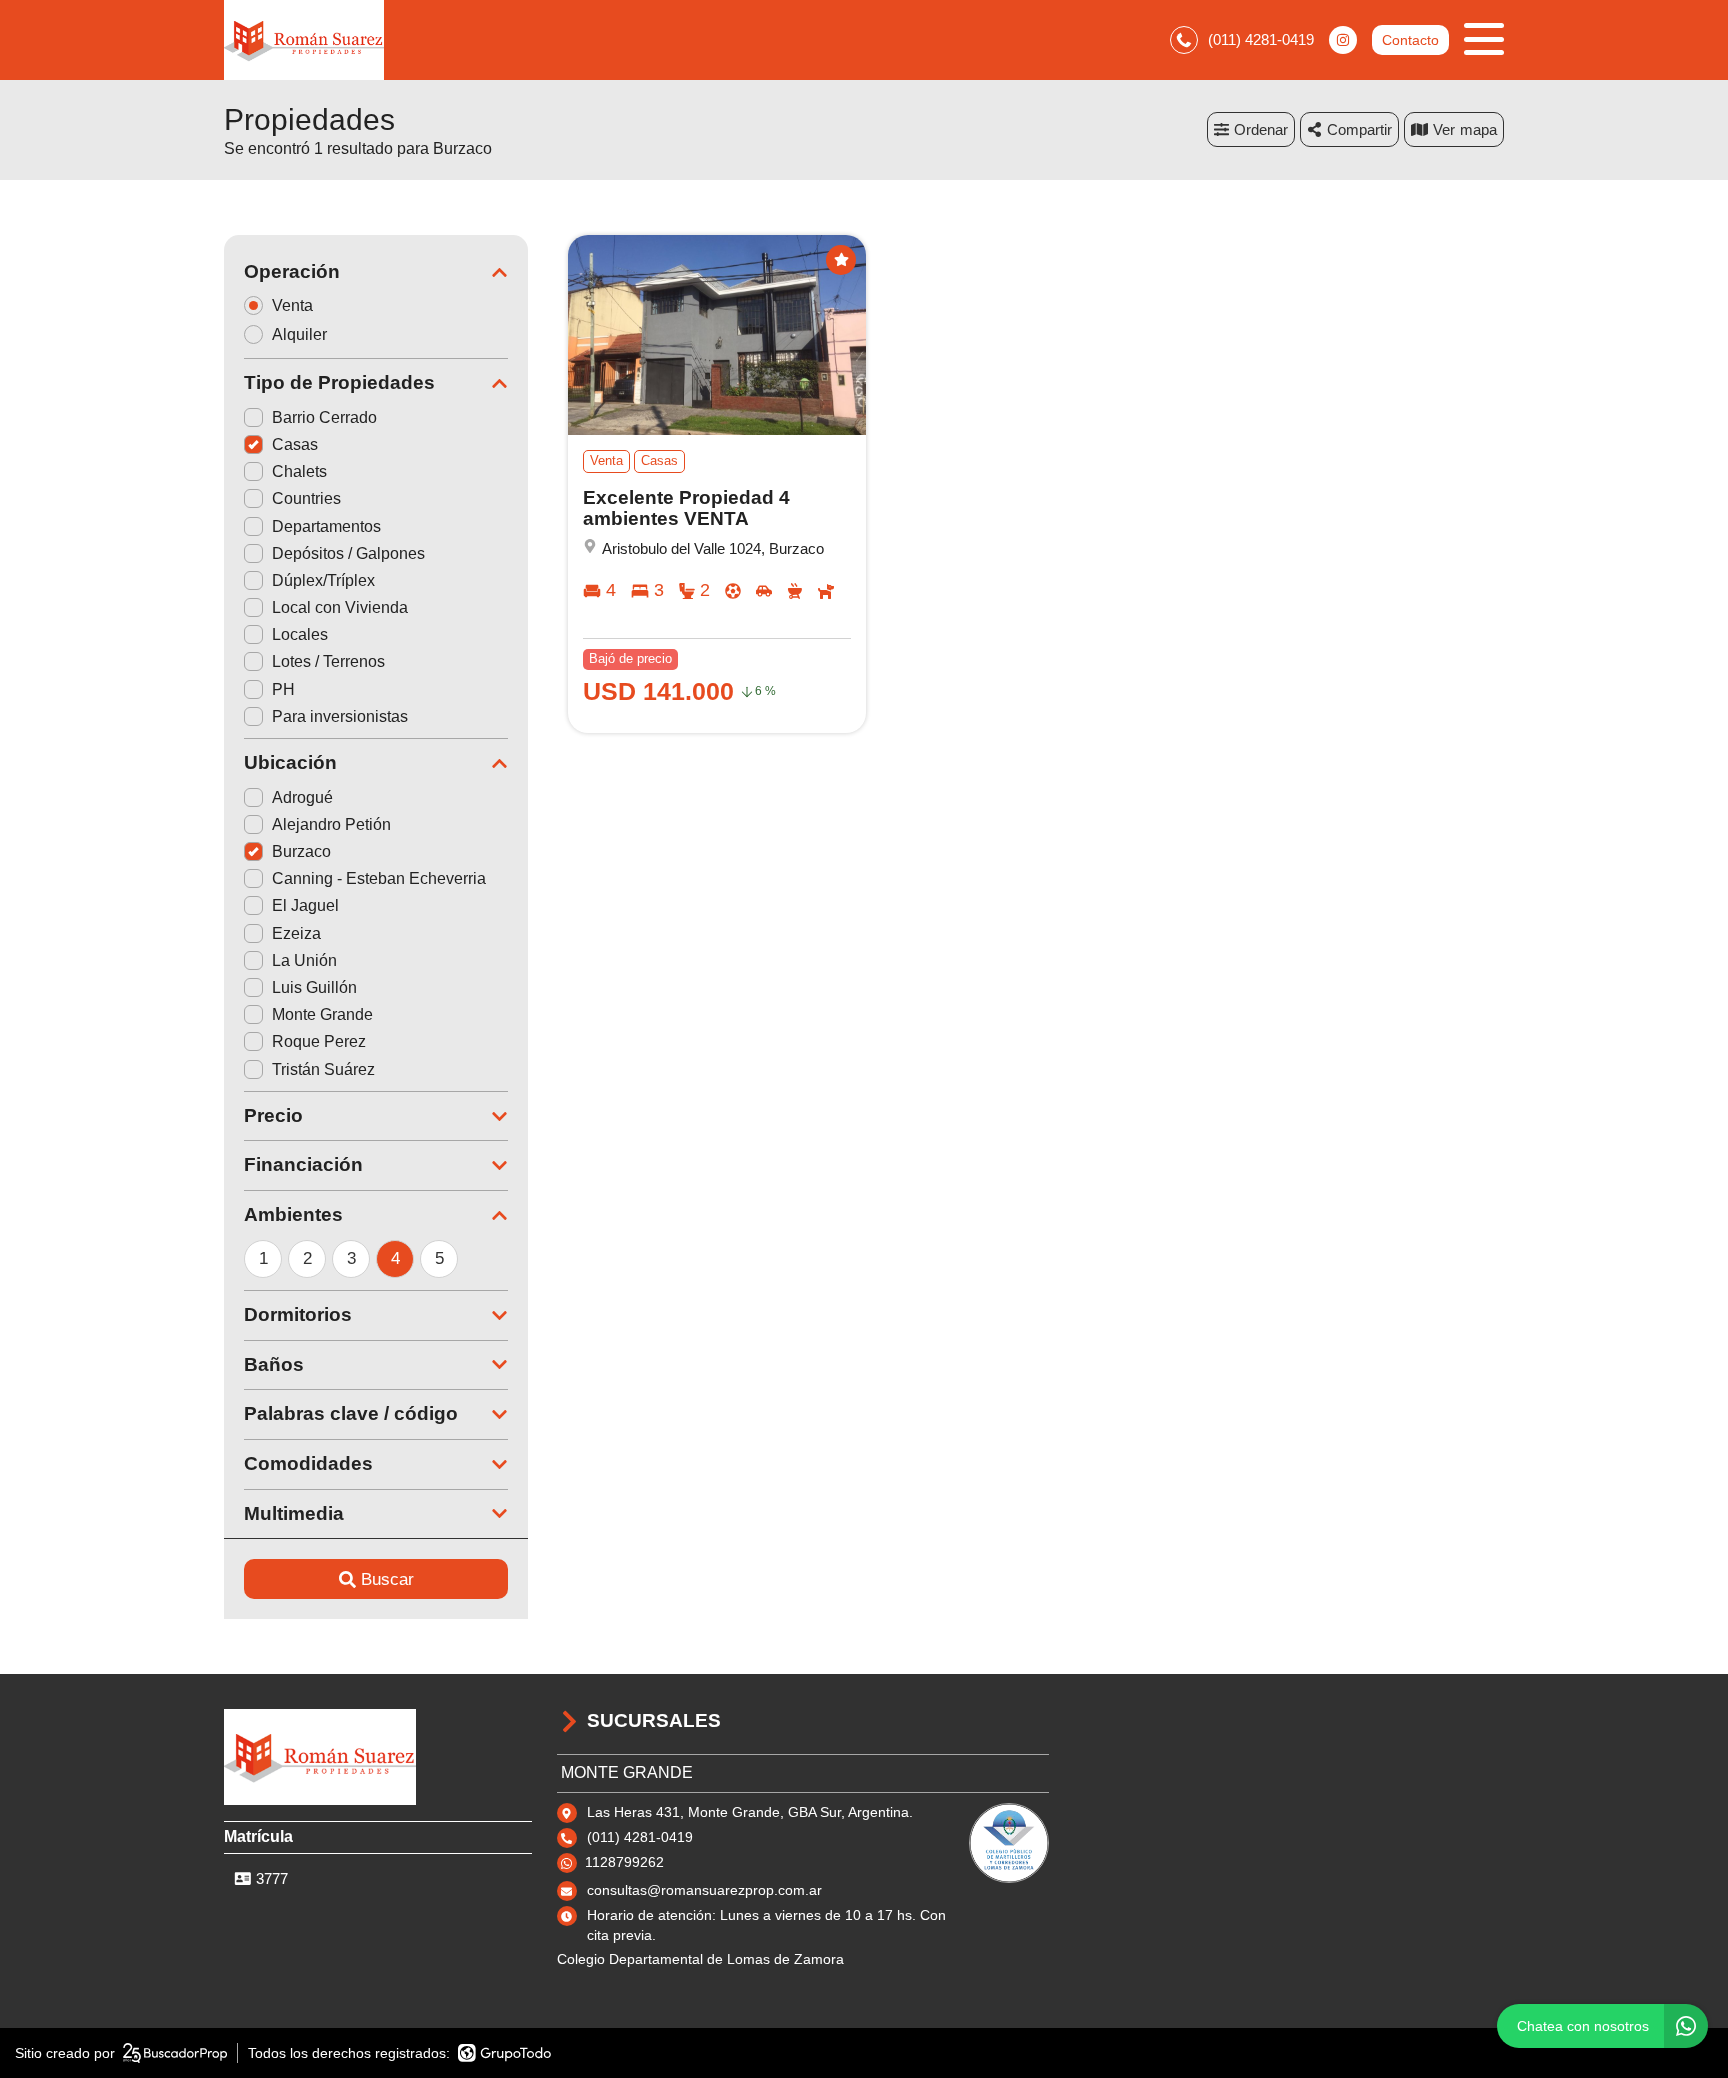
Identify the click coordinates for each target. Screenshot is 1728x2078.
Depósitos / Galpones (348, 553)
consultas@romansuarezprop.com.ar (704, 1890)
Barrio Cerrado (324, 417)
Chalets (299, 471)
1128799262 (624, 1862)
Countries (306, 498)
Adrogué (302, 797)
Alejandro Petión (331, 824)
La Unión (304, 960)
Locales (300, 634)
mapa (1478, 129)
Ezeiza (296, 933)
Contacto (1410, 40)
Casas (295, 444)
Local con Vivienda (340, 607)
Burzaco (301, 851)
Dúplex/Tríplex (323, 580)
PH (283, 689)
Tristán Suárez (323, 1069)
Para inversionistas (340, 716)
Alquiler (299, 334)
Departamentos (326, 526)
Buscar (387, 1579)
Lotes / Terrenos (328, 661)
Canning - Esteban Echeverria (379, 878)
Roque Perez (319, 1041)
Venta (292, 305)
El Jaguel (305, 905)
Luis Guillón (314, 987)
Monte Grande (322, 1014)
